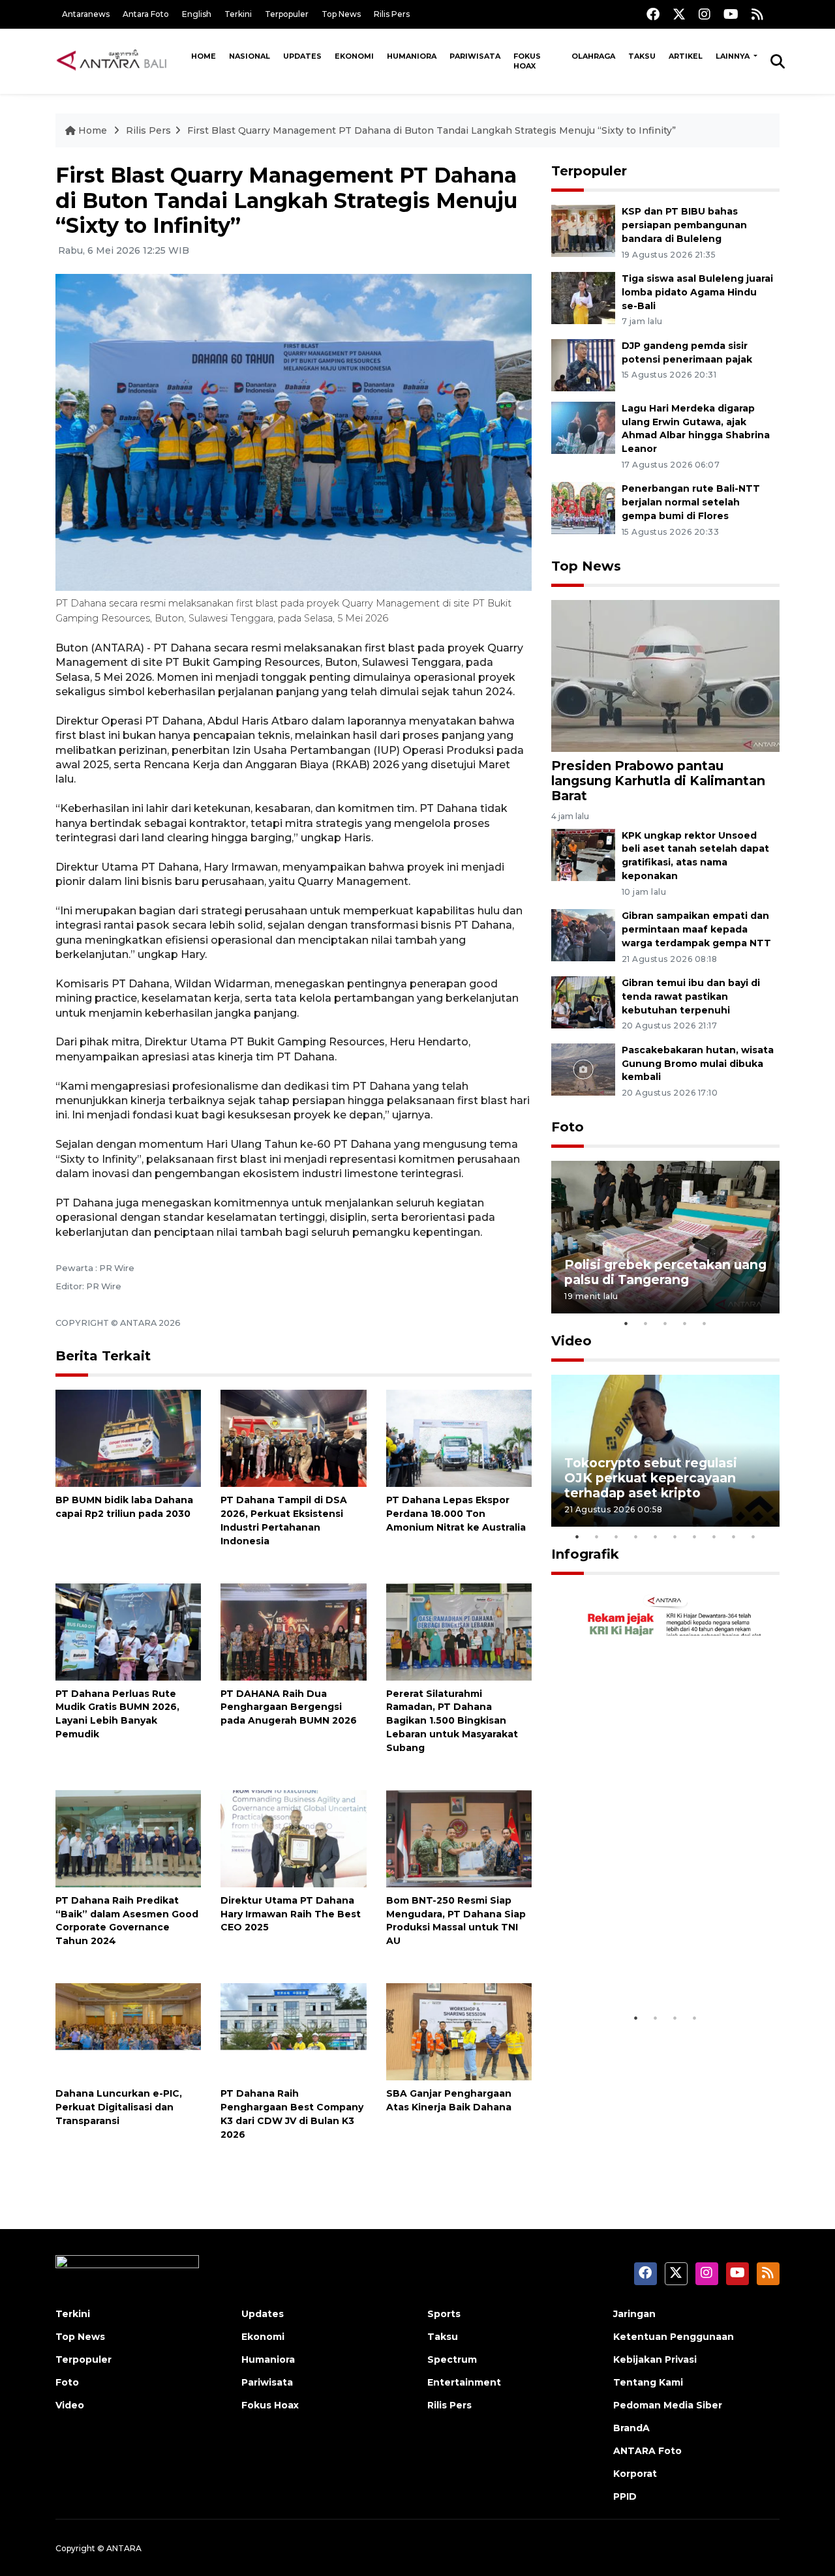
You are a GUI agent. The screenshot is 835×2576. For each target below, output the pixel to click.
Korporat (635, 2474)
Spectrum (452, 2359)
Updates (302, 56)
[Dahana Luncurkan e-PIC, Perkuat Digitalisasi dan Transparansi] (128, 2031)
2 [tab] (646, 1323)
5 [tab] (705, 1323)
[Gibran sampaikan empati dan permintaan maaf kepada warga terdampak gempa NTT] (583, 934)
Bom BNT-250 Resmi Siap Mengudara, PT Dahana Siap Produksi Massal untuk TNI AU (456, 1921)
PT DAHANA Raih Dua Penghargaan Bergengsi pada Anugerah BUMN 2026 (289, 1707)
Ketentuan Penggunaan (674, 2337)
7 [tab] (695, 1536)
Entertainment (464, 2382)
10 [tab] (753, 1536)
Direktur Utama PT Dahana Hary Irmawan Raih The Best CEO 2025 (291, 1914)
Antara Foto (146, 14)
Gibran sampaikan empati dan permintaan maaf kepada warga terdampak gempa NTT (696, 929)
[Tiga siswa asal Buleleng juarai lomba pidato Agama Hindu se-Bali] (583, 297)
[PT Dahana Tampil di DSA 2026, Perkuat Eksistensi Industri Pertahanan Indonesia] (293, 1438)
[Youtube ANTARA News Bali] (731, 14)
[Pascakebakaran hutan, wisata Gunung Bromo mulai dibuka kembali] (583, 1069)
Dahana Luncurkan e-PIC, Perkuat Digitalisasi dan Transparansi (119, 2107)
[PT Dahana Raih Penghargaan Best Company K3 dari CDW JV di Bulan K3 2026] (293, 2031)
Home (204, 56)
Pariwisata (475, 56)
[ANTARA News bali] (120, 61)
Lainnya (734, 56)
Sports (444, 2314)
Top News (341, 14)
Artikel (686, 56)
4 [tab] (685, 1323)
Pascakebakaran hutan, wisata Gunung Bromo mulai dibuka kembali (698, 1064)
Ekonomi (354, 56)
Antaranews (86, 14)
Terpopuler (287, 14)
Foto (568, 1127)
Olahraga (593, 56)
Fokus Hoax (527, 61)
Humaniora (412, 56)
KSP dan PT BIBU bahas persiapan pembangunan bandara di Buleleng (684, 225)
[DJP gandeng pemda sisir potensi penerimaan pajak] (583, 364)
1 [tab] (626, 1323)
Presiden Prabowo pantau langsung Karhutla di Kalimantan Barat (658, 781)
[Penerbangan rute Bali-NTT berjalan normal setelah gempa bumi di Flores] (583, 508)
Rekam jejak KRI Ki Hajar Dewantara (646, 1965)
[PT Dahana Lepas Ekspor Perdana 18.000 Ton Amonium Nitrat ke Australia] (459, 1438)
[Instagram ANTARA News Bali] (705, 14)
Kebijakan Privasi (655, 2359)
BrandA (631, 2428)
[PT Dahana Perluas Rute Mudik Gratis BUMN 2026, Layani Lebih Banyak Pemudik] (128, 1631)
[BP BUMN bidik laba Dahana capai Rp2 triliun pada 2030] (128, 1438)
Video (571, 1341)
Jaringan (634, 2314)
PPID (625, 2496)
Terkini (238, 14)
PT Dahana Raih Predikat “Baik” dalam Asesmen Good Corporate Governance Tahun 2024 (127, 1921)
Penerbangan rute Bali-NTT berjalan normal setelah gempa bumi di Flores (691, 502)
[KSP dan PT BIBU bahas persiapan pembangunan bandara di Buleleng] (583, 230)
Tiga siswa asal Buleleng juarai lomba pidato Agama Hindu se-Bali (697, 292)
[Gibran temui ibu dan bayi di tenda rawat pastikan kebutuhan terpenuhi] (583, 1001)
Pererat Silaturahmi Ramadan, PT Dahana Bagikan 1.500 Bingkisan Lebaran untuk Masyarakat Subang (452, 1721)
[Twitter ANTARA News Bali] (679, 14)
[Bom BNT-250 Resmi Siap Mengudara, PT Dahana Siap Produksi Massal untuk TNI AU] (459, 1838)
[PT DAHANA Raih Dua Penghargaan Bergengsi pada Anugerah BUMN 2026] (293, 1631)
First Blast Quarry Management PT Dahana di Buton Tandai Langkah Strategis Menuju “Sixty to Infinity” (432, 130)
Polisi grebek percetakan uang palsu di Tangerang (665, 1272)
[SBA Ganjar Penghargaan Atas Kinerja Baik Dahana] (459, 2031)
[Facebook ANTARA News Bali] (653, 14)
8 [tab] (714, 1536)
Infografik (585, 1554)
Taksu (642, 56)
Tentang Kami (648, 2382)
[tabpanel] (665, 1237)
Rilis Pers (392, 14)
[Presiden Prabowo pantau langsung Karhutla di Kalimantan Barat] (665, 675)
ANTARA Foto (647, 2451)
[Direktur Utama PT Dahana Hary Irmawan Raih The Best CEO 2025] (293, 1838)
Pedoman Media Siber (668, 2405)
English (197, 14)
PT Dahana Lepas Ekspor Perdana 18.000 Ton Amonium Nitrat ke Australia (456, 1514)
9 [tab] (734, 1536)
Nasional (250, 56)
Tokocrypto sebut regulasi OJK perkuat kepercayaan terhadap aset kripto (651, 1478)
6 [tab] (675, 1536)
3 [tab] (665, 1323)
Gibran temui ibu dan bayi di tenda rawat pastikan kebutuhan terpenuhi (691, 996)
